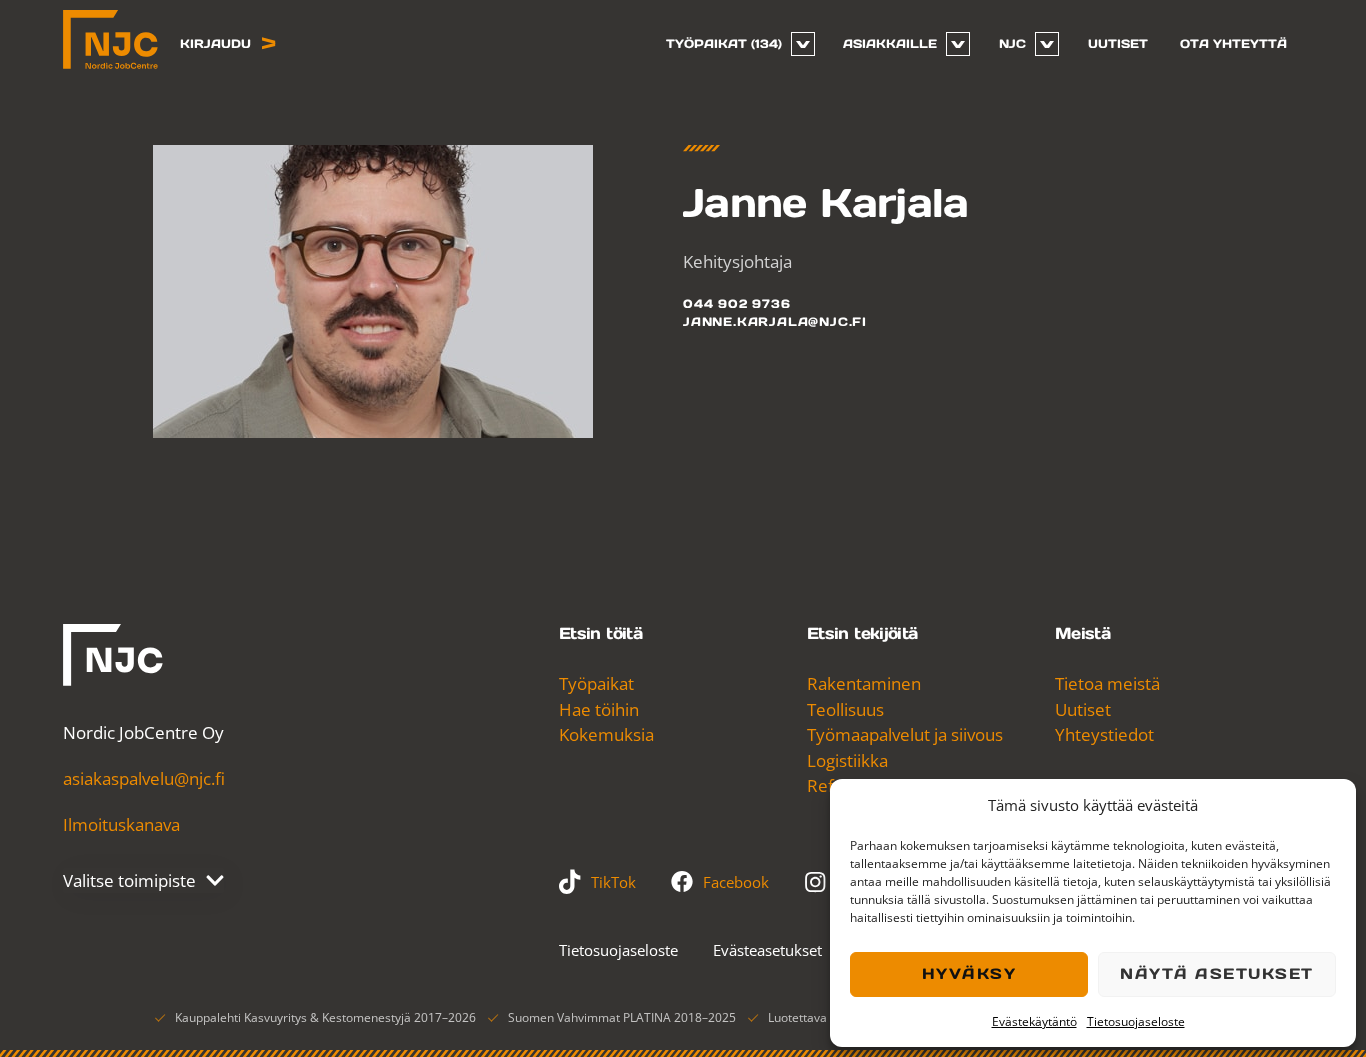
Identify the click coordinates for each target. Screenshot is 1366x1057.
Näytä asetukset (1217, 973)
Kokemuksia (606, 734)
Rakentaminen (864, 683)
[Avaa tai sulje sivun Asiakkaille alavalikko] (958, 44)
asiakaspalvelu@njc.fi (144, 778)
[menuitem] (732, 44)
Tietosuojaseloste (1136, 1021)
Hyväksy (969, 973)
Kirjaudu (215, 43)
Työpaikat (596, 683)
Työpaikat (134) (724, 43)
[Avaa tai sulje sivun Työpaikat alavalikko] (803, 44)
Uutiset (1118, 43)
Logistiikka (847, 760)
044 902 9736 (737, 303)
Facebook (736, 882)
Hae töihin (599, 709)
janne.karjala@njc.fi (775, 321)
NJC (1012, 43)
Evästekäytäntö (1034, 1021)
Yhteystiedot (1104, 734)
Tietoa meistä (1107, 683)
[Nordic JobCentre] (113, 655)
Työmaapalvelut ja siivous (905, 734)
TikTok (613, 882)
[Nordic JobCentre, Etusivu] (110, 39)
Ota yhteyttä (1233, 43)
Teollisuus (845, 709)
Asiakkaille (890, 43)
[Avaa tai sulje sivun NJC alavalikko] (1047, 44)
